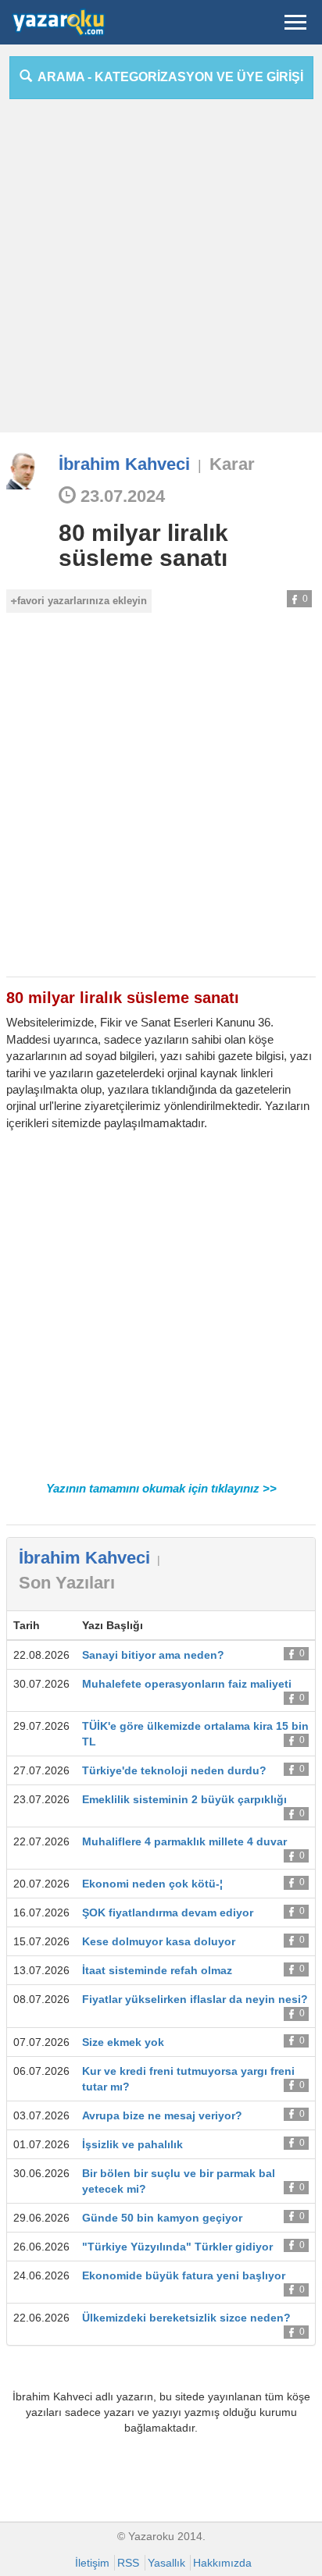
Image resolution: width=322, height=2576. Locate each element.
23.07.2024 (120, 496)
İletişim (92, 2563)
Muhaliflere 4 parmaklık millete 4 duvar (184, 1841)
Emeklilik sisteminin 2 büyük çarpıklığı (184, 1799)
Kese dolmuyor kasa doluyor (159, 1941)
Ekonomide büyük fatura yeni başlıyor (184, 2275)
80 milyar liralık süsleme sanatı (143, 545)
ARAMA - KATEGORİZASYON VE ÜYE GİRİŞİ (168, 77)
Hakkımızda (222, 2563)
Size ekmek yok (123, 2042)
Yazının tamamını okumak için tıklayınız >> (161, 1488)
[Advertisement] (161, 272)
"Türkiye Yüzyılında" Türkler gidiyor (177, 2247)
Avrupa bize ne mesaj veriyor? (162, 2115)
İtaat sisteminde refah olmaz (157, 1970)
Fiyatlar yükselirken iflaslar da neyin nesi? (195, 1999)
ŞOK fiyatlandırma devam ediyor (168, 1912)
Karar (232, 464)
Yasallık (166, 2563)
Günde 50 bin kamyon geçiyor (162, 2218)
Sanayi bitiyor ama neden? (153, 1655)
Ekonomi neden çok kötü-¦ (152, 1884)
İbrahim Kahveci (124, 464)
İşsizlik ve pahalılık (132, 2144)
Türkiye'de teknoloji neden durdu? (174, 1770)
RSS (128, 2563)
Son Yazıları (67, 1583)
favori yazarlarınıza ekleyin (82, 601)
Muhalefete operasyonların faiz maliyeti (187, 1684)
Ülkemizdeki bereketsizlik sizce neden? (186, 2318)
